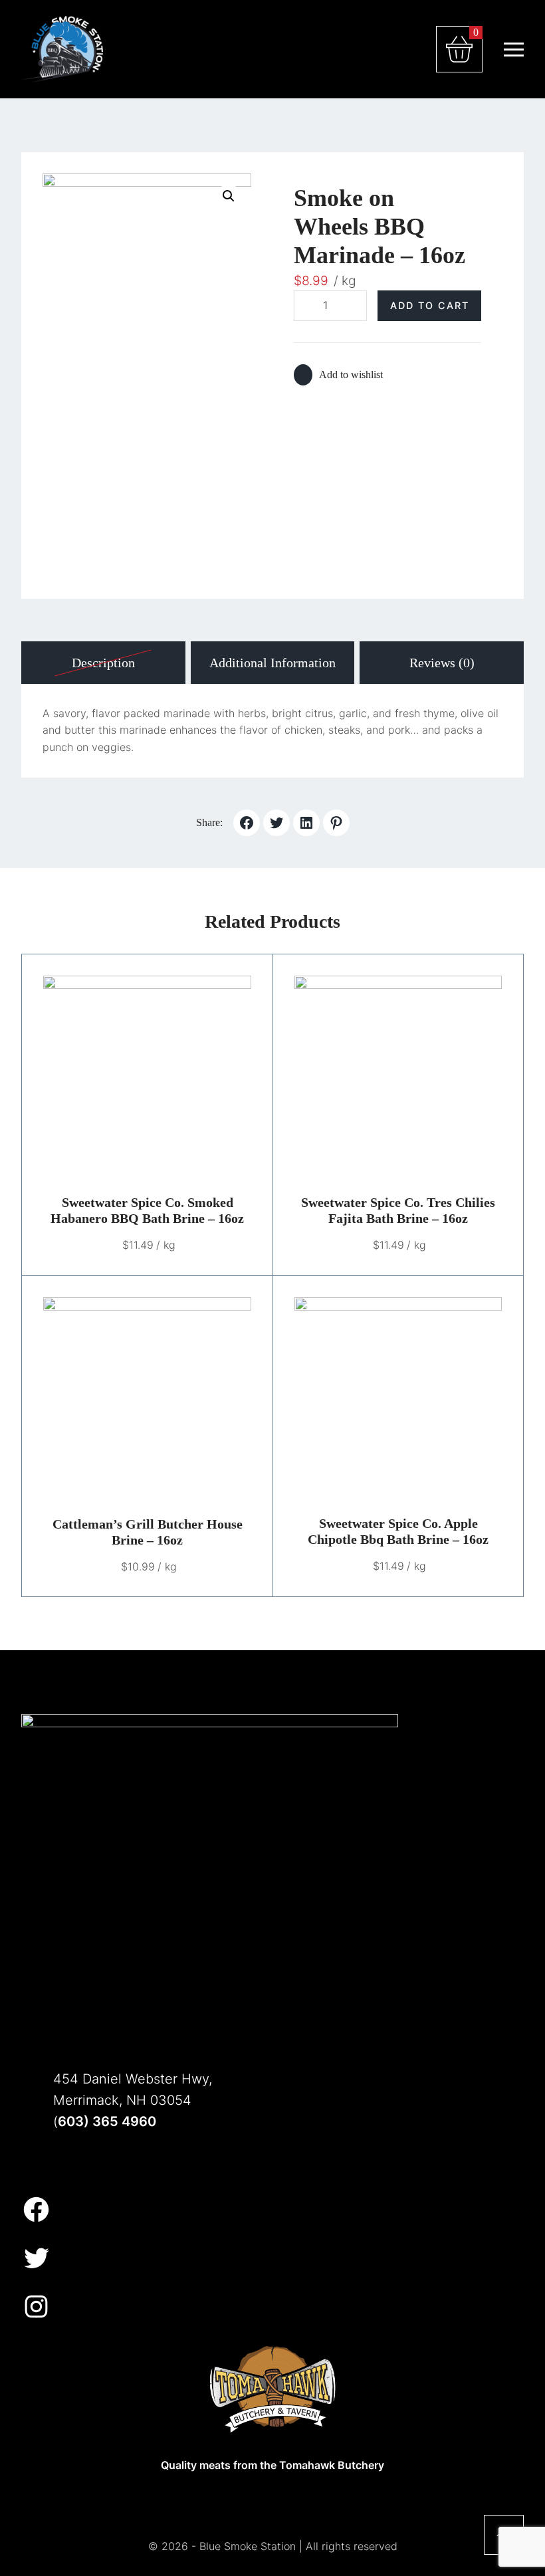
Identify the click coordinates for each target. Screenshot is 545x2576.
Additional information (272, 663)
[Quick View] (180, 1080)
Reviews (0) (442, 663)
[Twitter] (36, 2258)
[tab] (103, 663)
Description (103, 663)
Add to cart (430, 305)
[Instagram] (36, 2307)
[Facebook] (36, 2209)
